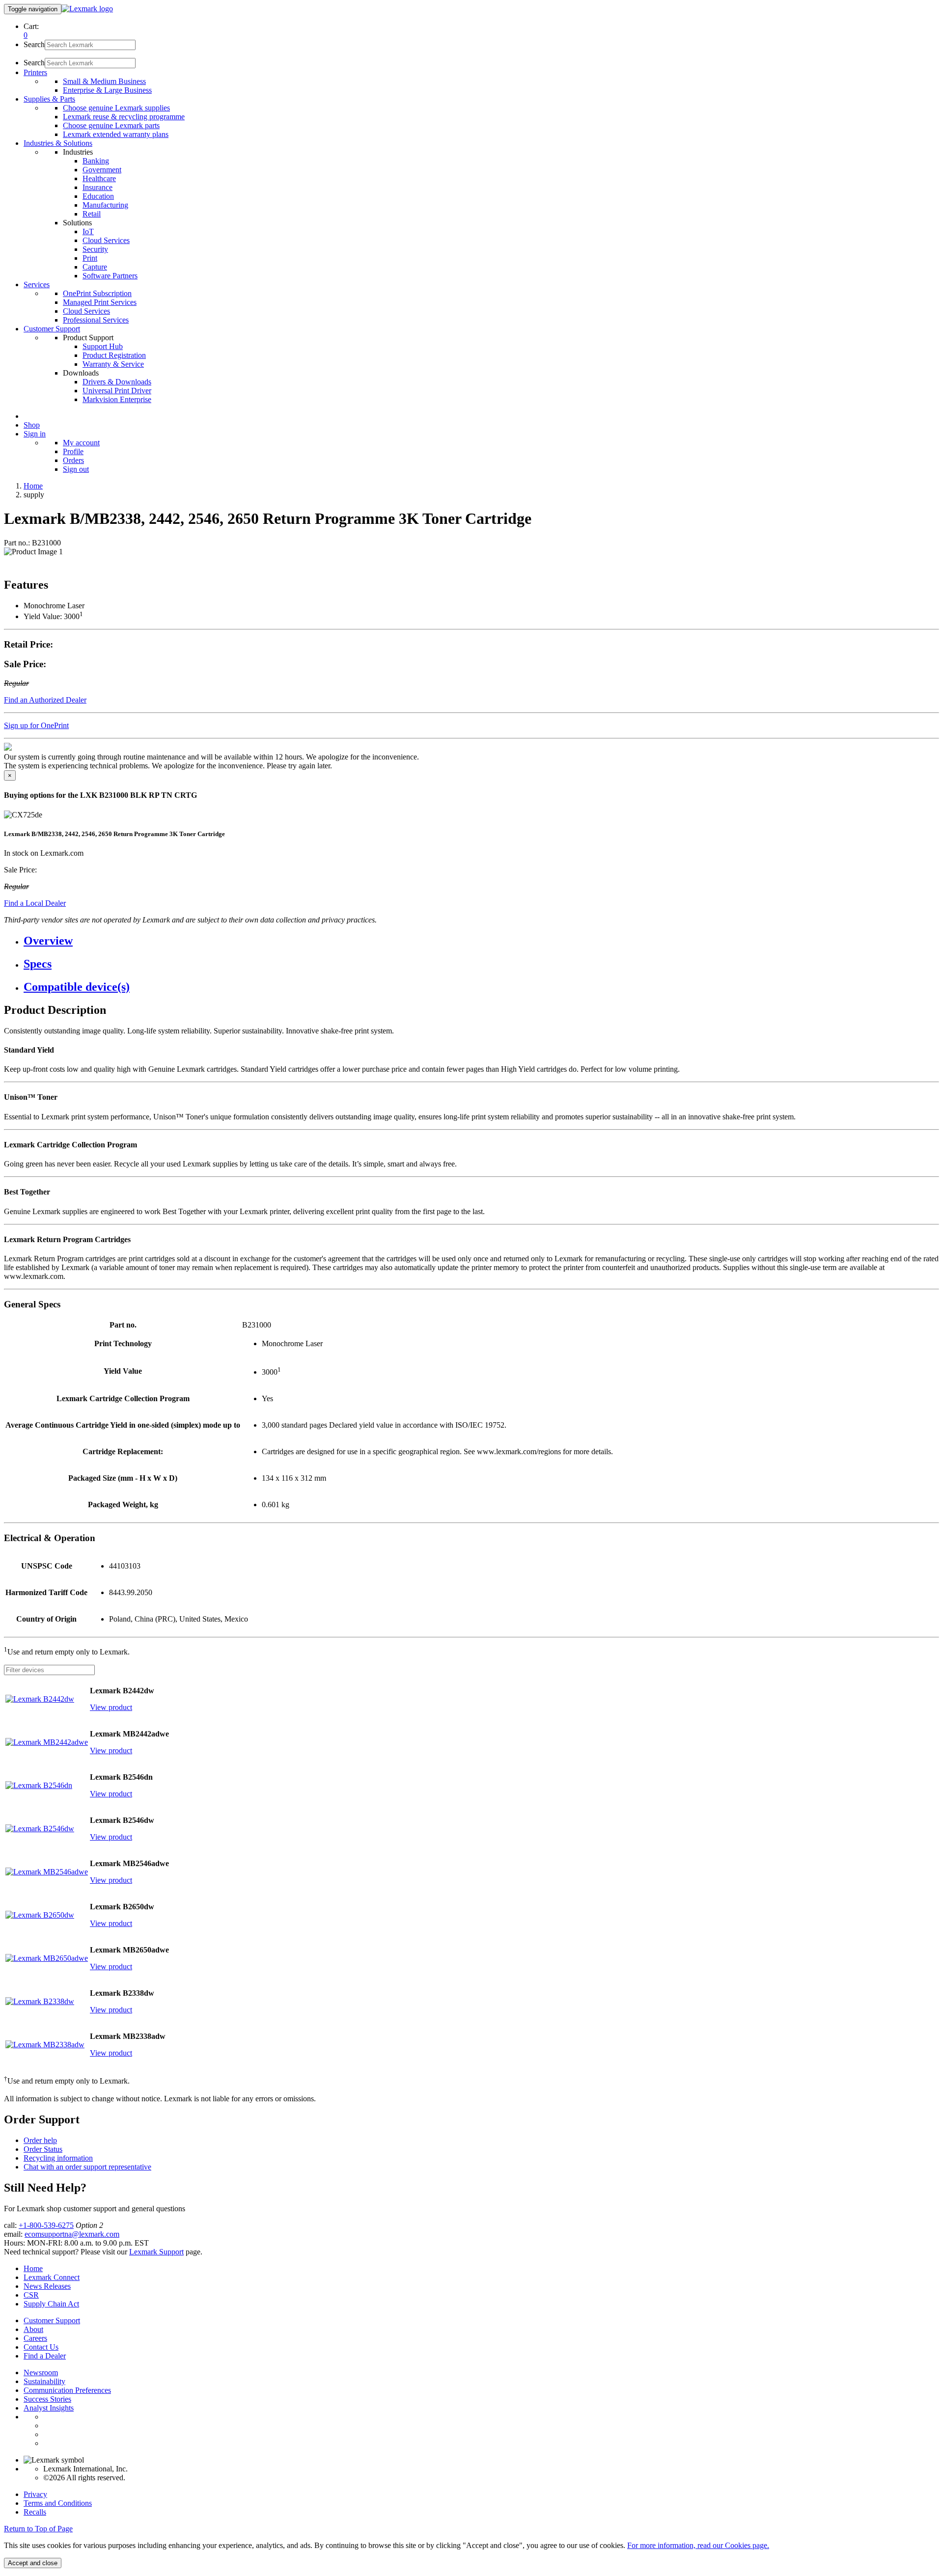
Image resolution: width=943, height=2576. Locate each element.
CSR (31, 2295)
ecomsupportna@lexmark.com (72, 2234)
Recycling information (58, 2158)
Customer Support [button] (52, 329)
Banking (96, 161)
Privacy (35, 2494)
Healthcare (99, 178)
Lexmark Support (156, 2252)
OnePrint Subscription (97, 293)
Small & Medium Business (104, 81)
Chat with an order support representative (87, 2167)
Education (98, 196)
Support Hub (103, 346)
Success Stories (47, 2399)
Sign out (76, 469)
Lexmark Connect (52, 2277)
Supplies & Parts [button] (49, 99)
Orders (73, 460)
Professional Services (96, 320)
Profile (73, 451)
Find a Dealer (45, 2356)
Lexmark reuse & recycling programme (124, 117)
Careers (35, 2338)
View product (111, 1707)
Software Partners (110, 276)
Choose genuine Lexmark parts (111, 125)
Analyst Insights (49, 2408)
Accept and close (33, 2563)
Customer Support (52, 2320)
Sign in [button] (35, 434)
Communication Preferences (67, 2390)
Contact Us (41, 2347)
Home (33, 486)
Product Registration (114, 355)
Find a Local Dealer (35, 903)
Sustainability (44, 2381)
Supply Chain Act (51, 2304)
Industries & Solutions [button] (58, 143)
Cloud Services (106, 240)
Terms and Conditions (58, 2503)
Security (95, 249)
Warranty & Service (113, 364)
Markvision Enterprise (117, 399)
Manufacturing (105, 205)
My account (81, 443)
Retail (92, 214)
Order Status (43, 2149)
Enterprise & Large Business (107, 90)
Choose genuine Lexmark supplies (116, 108)
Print (90, 258)
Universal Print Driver (117, 391)
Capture (95, 267)
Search (34, 44)
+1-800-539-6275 (46, 2225)
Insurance (97, 187)
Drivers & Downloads (117, 382)
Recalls (35, 2512)
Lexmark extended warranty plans (116, 134)
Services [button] (37, 285)
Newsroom (41, 2373)
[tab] (481, 941)
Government (102, 170)
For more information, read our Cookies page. (698, 2545)
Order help (40, 2140)
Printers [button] (35, 72)
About (33, 2329)
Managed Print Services (100, 302)
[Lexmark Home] (87, 9)
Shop (32, 425)
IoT (88, 231)
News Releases (47, 2286)
